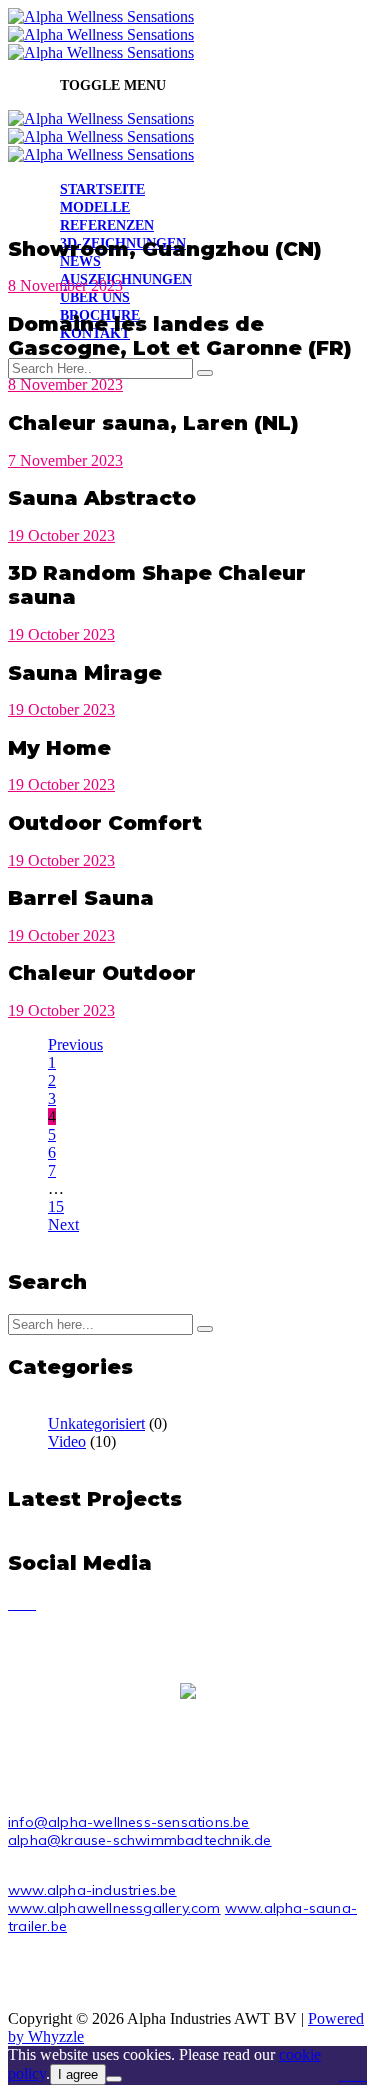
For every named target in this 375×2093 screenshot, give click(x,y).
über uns (95, 297)
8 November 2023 (65, 285)
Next (63, 1224)
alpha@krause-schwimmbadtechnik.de (140, 1840)
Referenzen (107, 225)
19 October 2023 (61, 535)
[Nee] (114, 2079)
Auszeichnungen (126, 279)
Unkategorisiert (96, 1423)
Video (67, 1441)
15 (56, 1206)
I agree (78, 2074)
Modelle (95, 207)
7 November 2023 (65, 460)
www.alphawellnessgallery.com (114, 1908)
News (80, 261)
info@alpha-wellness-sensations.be (129, 1822)
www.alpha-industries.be (92, 1890)
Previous (75, 1044)
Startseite (102, 189)
